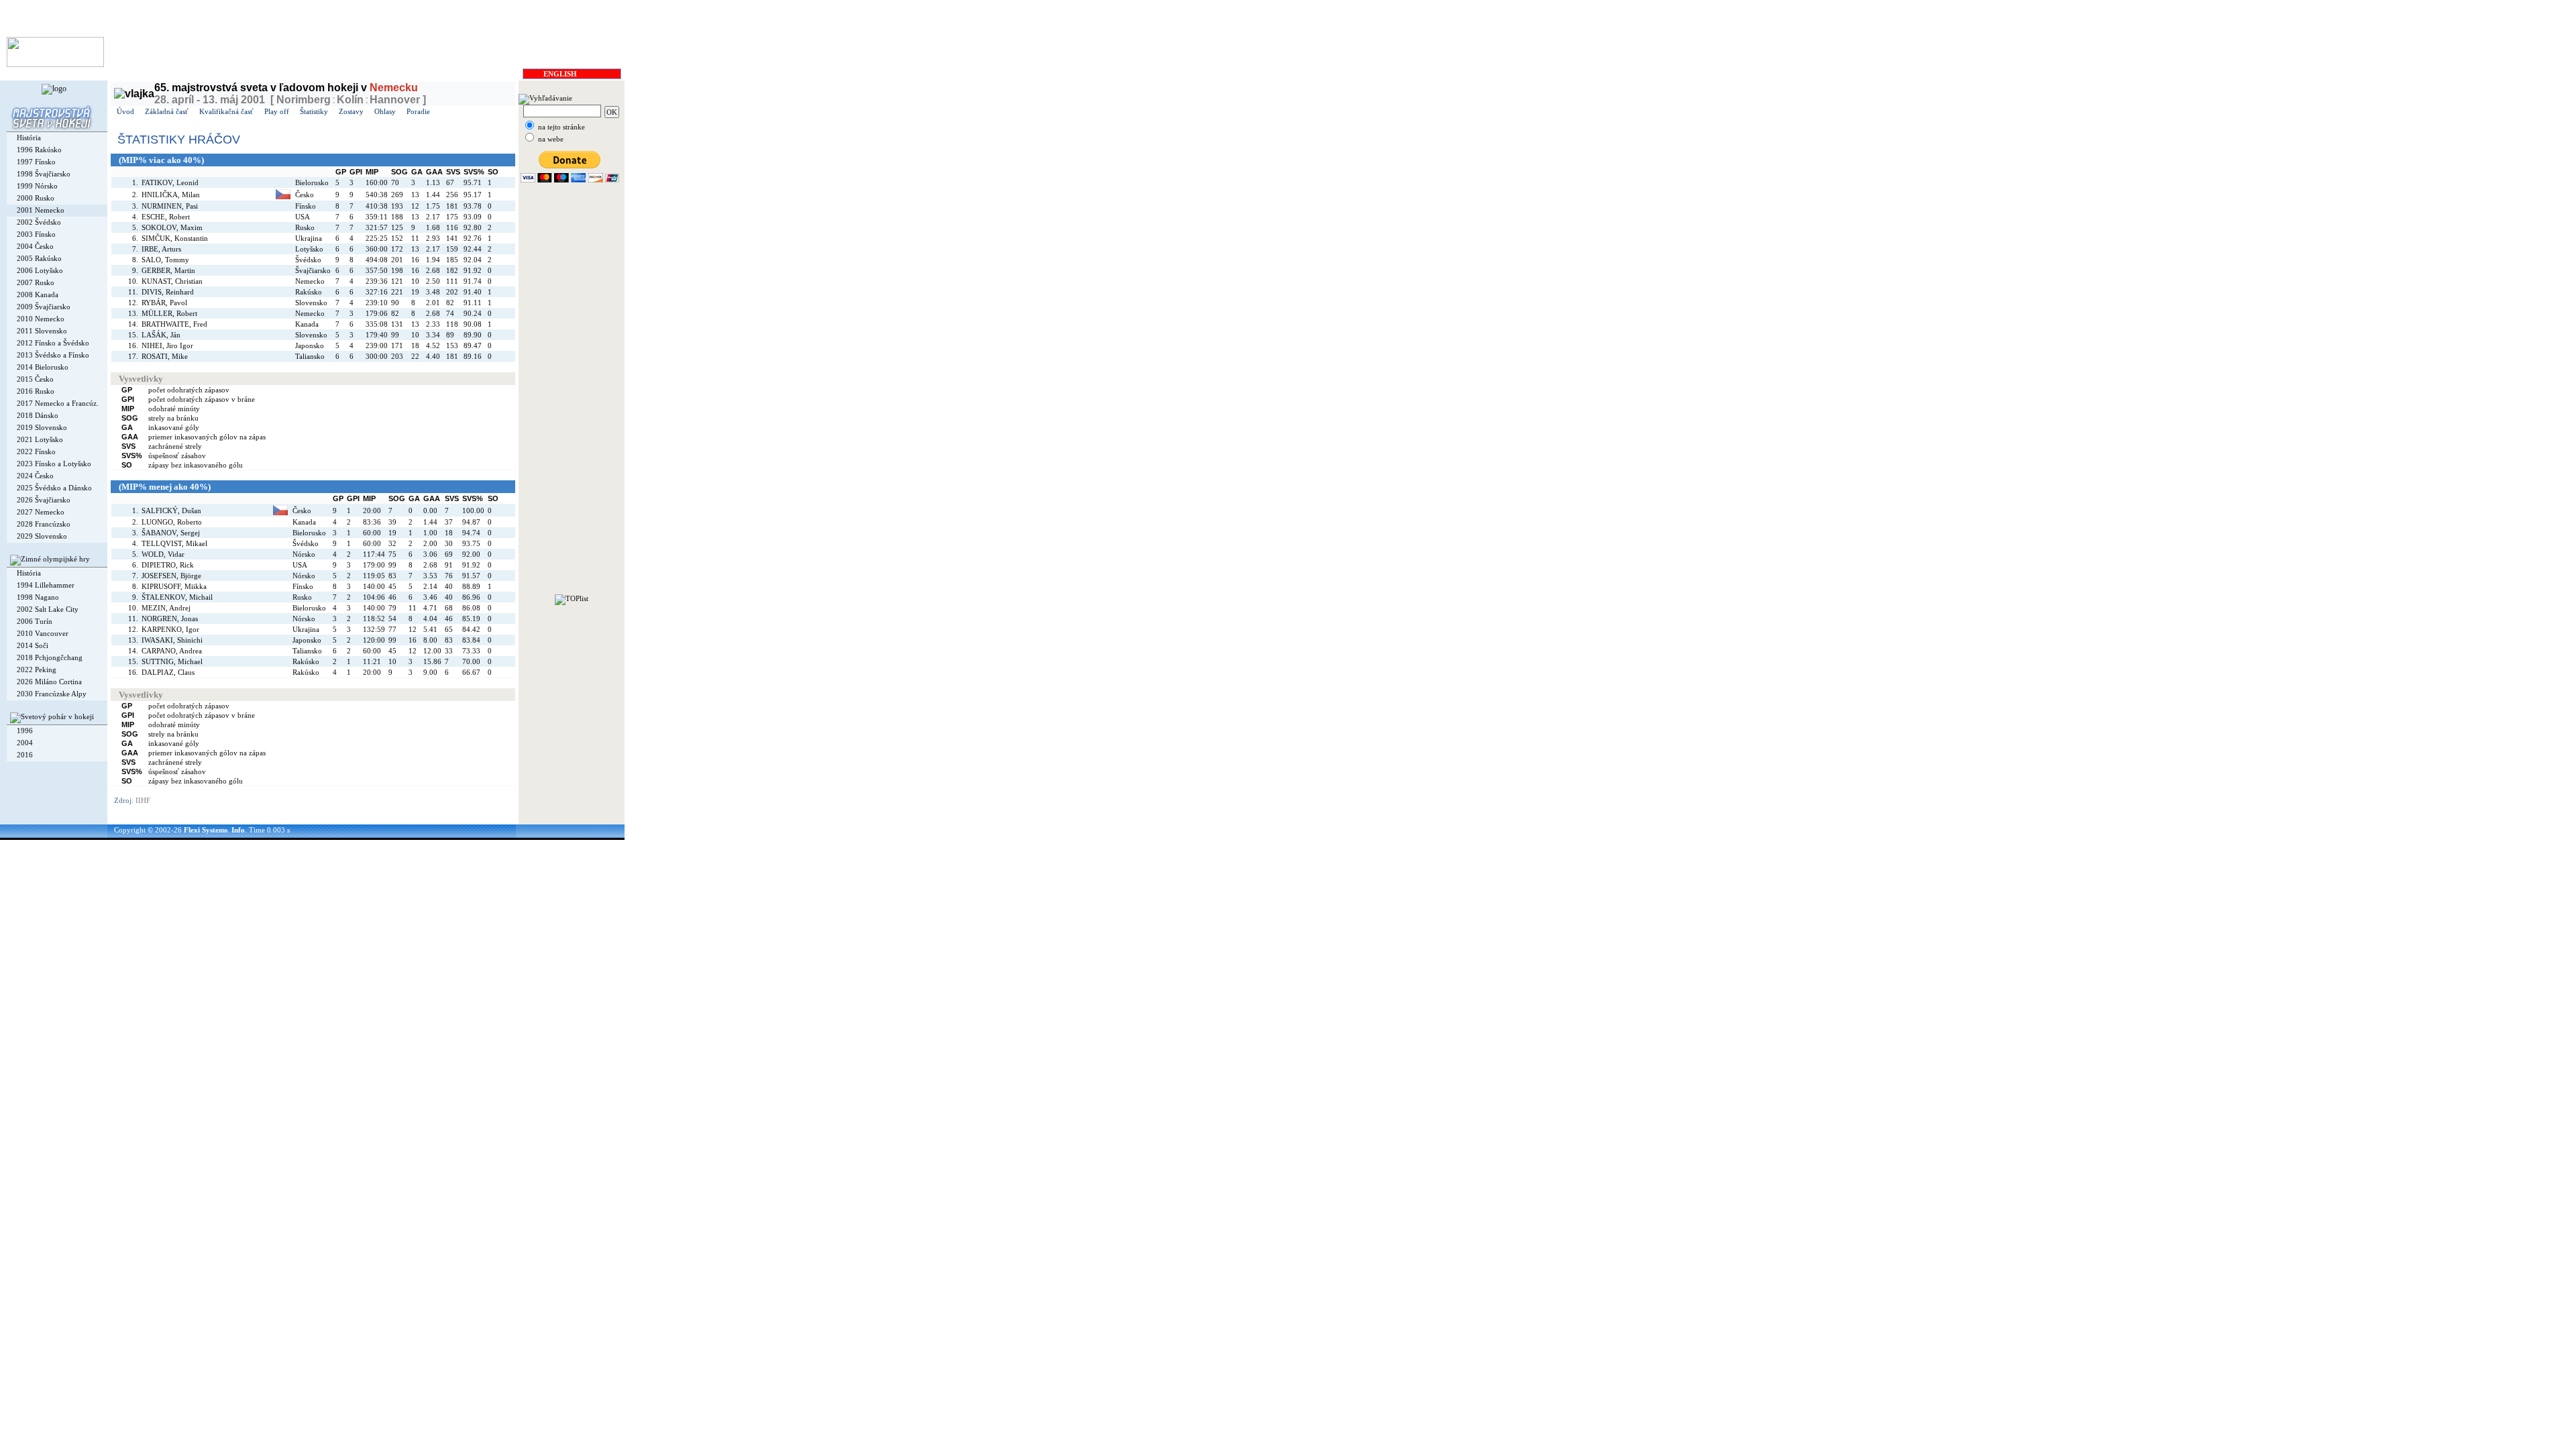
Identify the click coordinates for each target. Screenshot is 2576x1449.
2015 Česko (35, 379)
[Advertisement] (572, 393)
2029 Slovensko (42, 536)
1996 (25, 731)
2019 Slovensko (42, 427)
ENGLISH (560, 74)
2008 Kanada (38, 294)
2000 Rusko (36, 198)
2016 (25, 755)
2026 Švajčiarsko (44, 500)
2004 (25, 743)
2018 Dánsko (38, 415)
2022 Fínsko (36, 451)
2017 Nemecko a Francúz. (58, 403)
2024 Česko (35, 476)
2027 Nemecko (41, 512)
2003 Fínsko (36, 234)
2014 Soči (33, 645)
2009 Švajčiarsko (44, 307)
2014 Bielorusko (43, 367)
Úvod (125, 111)
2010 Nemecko (41, 319)
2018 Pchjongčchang (50, 657)
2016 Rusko (36, 391)
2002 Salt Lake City (48, 609)
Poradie (418, 111)
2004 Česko (35, 246)
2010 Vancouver (43, 633)
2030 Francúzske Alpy (52, 694)
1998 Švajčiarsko (44, 174)
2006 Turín (35, 621)
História (29, 138)
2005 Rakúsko (39, 258)
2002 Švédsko (39, 222)
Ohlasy (385, 111)
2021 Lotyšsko (40, 439)
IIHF (143, 800)
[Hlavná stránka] (55, 64)
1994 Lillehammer (46, 585)
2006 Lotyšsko (40, 270)
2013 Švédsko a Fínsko (53, 355)
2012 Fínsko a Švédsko (53, 343)
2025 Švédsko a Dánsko (54, 488)
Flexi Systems (206, 830)
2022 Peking (37, 669)
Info (238, 830)
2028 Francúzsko (44, 524)
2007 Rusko (36, 282)
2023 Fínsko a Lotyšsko (54, 464)
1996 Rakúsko (39, 150)
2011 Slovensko (42, 331)
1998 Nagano (38, 597)
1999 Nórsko (37, 186)
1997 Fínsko (36, 162)
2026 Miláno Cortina (49, 682)
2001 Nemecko (41, 210)
